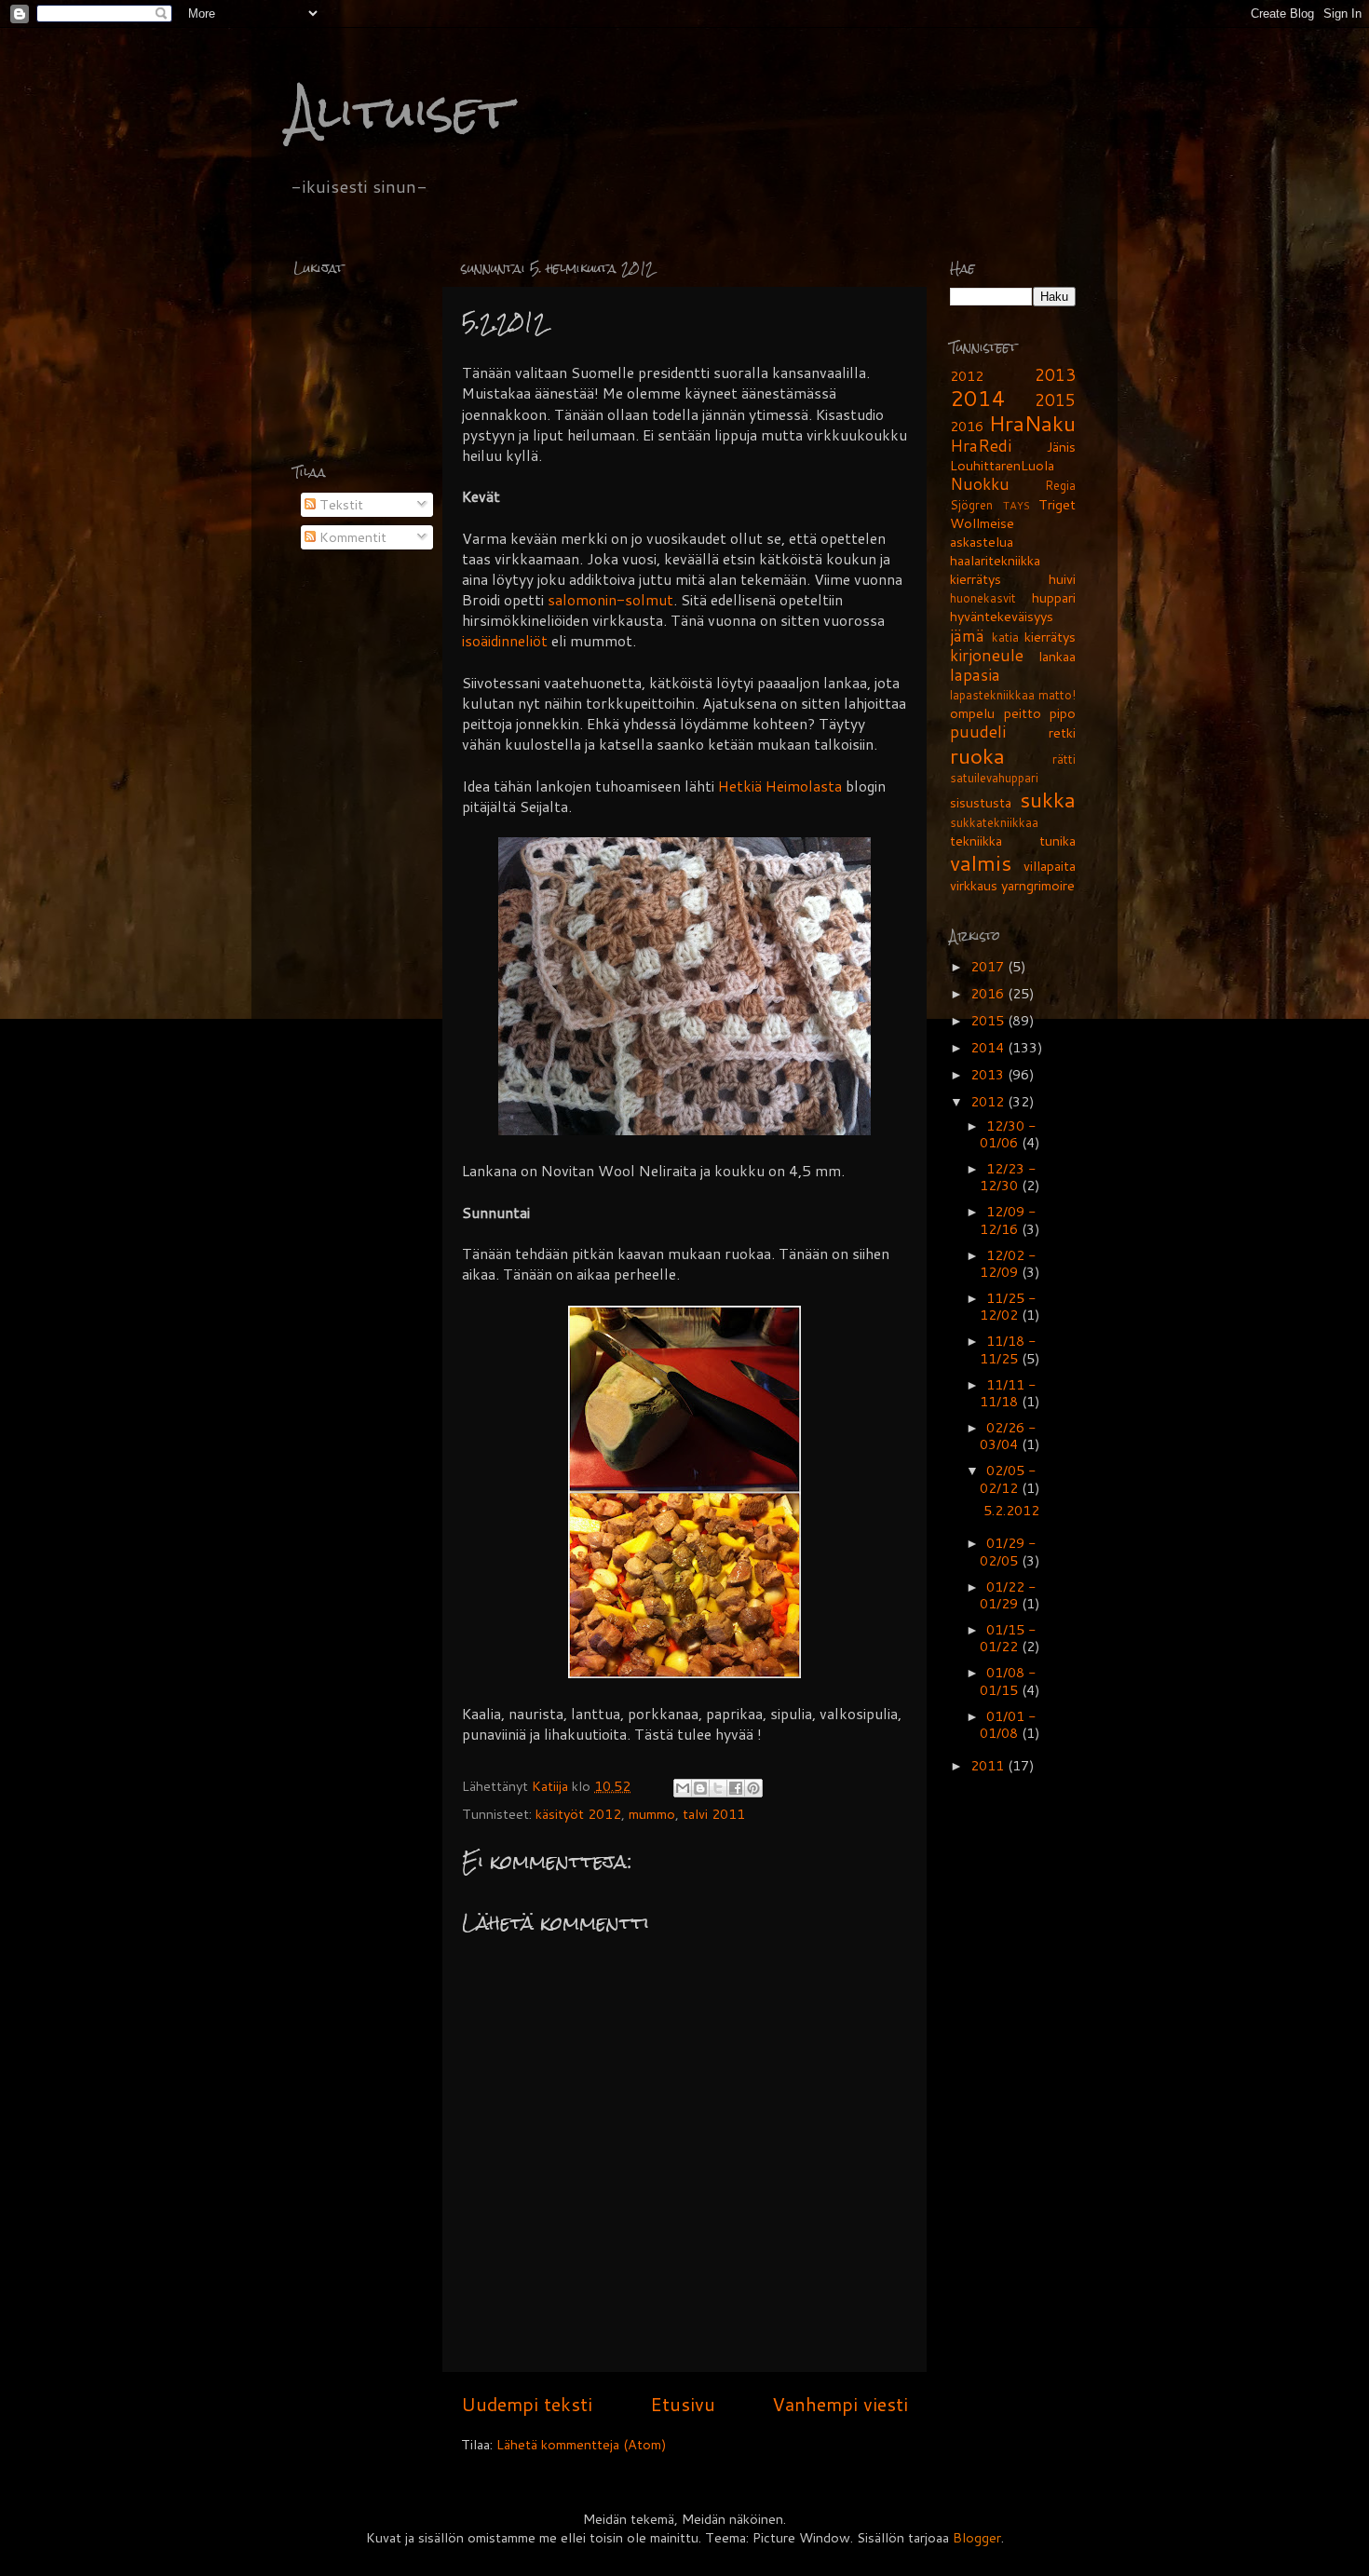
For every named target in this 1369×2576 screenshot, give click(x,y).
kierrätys (1050, 637)
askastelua (982, 542)
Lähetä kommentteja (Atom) (582, 2444)
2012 (967, 376)
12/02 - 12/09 (1008, 1263)
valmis (981, 862)
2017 (989, 966)
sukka (1048, 799)
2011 (989, 1765)
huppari (1054, 597)
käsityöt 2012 (578, 1814)
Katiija (552, 1786)
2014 (978, 398)
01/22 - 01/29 (1008, 1595)
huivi (1062, 579)
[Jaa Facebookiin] (736, 1788)
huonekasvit (983, 598)
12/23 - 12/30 (1008, 1177)
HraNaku (1032, 423)
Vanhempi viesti (840, 2404)
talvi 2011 (714, 1814)
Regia (1060, 485)
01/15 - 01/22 (1008, 1638)
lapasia (975, 675)
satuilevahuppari (994, 778)
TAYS (1017, 505)
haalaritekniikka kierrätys (995, 569)
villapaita (1050, 866)
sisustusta (981, 802)
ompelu (972, 713)
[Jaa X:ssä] (718, 1788)
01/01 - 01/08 (1008, 1724)
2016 (967, 426)
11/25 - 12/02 (1008, 1306)
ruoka (977, 755)
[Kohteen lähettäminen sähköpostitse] (683, 1788)
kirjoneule (987, 655)
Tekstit (339, 504)
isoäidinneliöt (505, 641)
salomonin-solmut (610, 600)
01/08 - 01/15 (1008, 1681)
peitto (1023, 713)
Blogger (977, 2537)
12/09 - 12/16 (1008, 1220)
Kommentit (351, 537)
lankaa (1057, 656)
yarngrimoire (1038, 885)
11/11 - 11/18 (1008, 1393)
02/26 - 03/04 (1008, 1436)
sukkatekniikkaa (994, 822)
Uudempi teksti (527, 2404)
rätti (1064, 759)
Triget (1057, 504)
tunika (1057, 841)
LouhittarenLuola (1002, 465)
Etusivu (683, 2404)
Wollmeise (982, 523)
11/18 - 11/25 (1008, 1349)
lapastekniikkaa (992, 695)
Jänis (1061, 447)
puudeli (978, 732)
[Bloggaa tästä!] (700, 1788)
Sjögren (971, 505)
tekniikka (976, 841)
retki (1062, 732)
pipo (1063, 713)
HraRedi (981, 446)
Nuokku (980, 484)
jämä (967, 636)
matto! (1057, 695)
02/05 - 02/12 (1008, 1478)
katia (1005, 637)
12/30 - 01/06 (1008, 1134)
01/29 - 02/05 (1008, 1551)
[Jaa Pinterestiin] (753, 1788)
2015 (1055, 400)
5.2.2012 (1011, 1510)
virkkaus (974, 885)
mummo (652, 1814)
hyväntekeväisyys (1002, 616)
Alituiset (400, 111)
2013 (1055, 375)
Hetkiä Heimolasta (780, 786)
